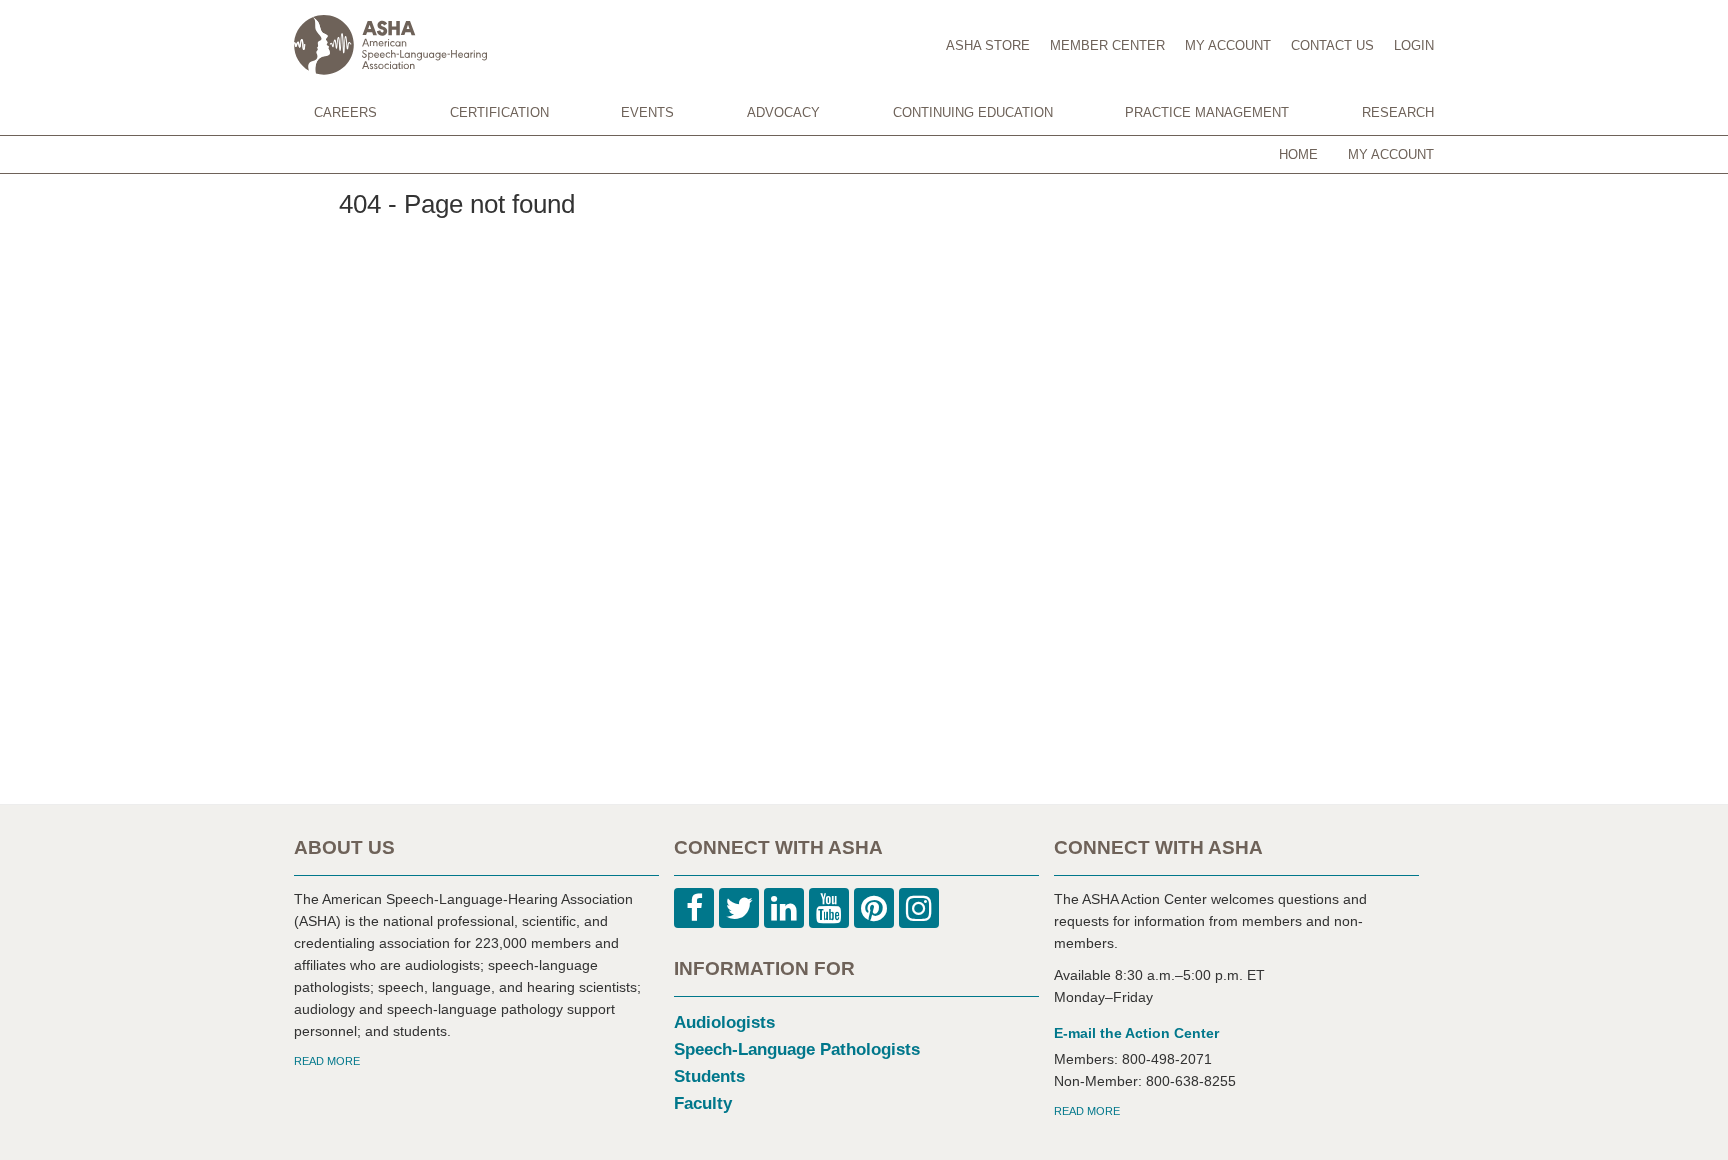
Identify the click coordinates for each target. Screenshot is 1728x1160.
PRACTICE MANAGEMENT (1207, 112)
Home (1298, 154)
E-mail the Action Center (1136, 1033)
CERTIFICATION (499, 112)
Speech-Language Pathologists (797, 1049)
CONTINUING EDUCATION (973, 112)
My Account (1391, 154)
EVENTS (647, 112)
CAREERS (345, 112)
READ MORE (327, 1061)
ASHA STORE (988, 45)
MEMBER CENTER (1107, 45)
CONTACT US (1332, 45)
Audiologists (724, 1022)
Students (709, 1076)
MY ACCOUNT (1228, 45)
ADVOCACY (783, 112)
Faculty (703, 1103)
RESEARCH (1398, 112)
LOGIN (1414, 45)
